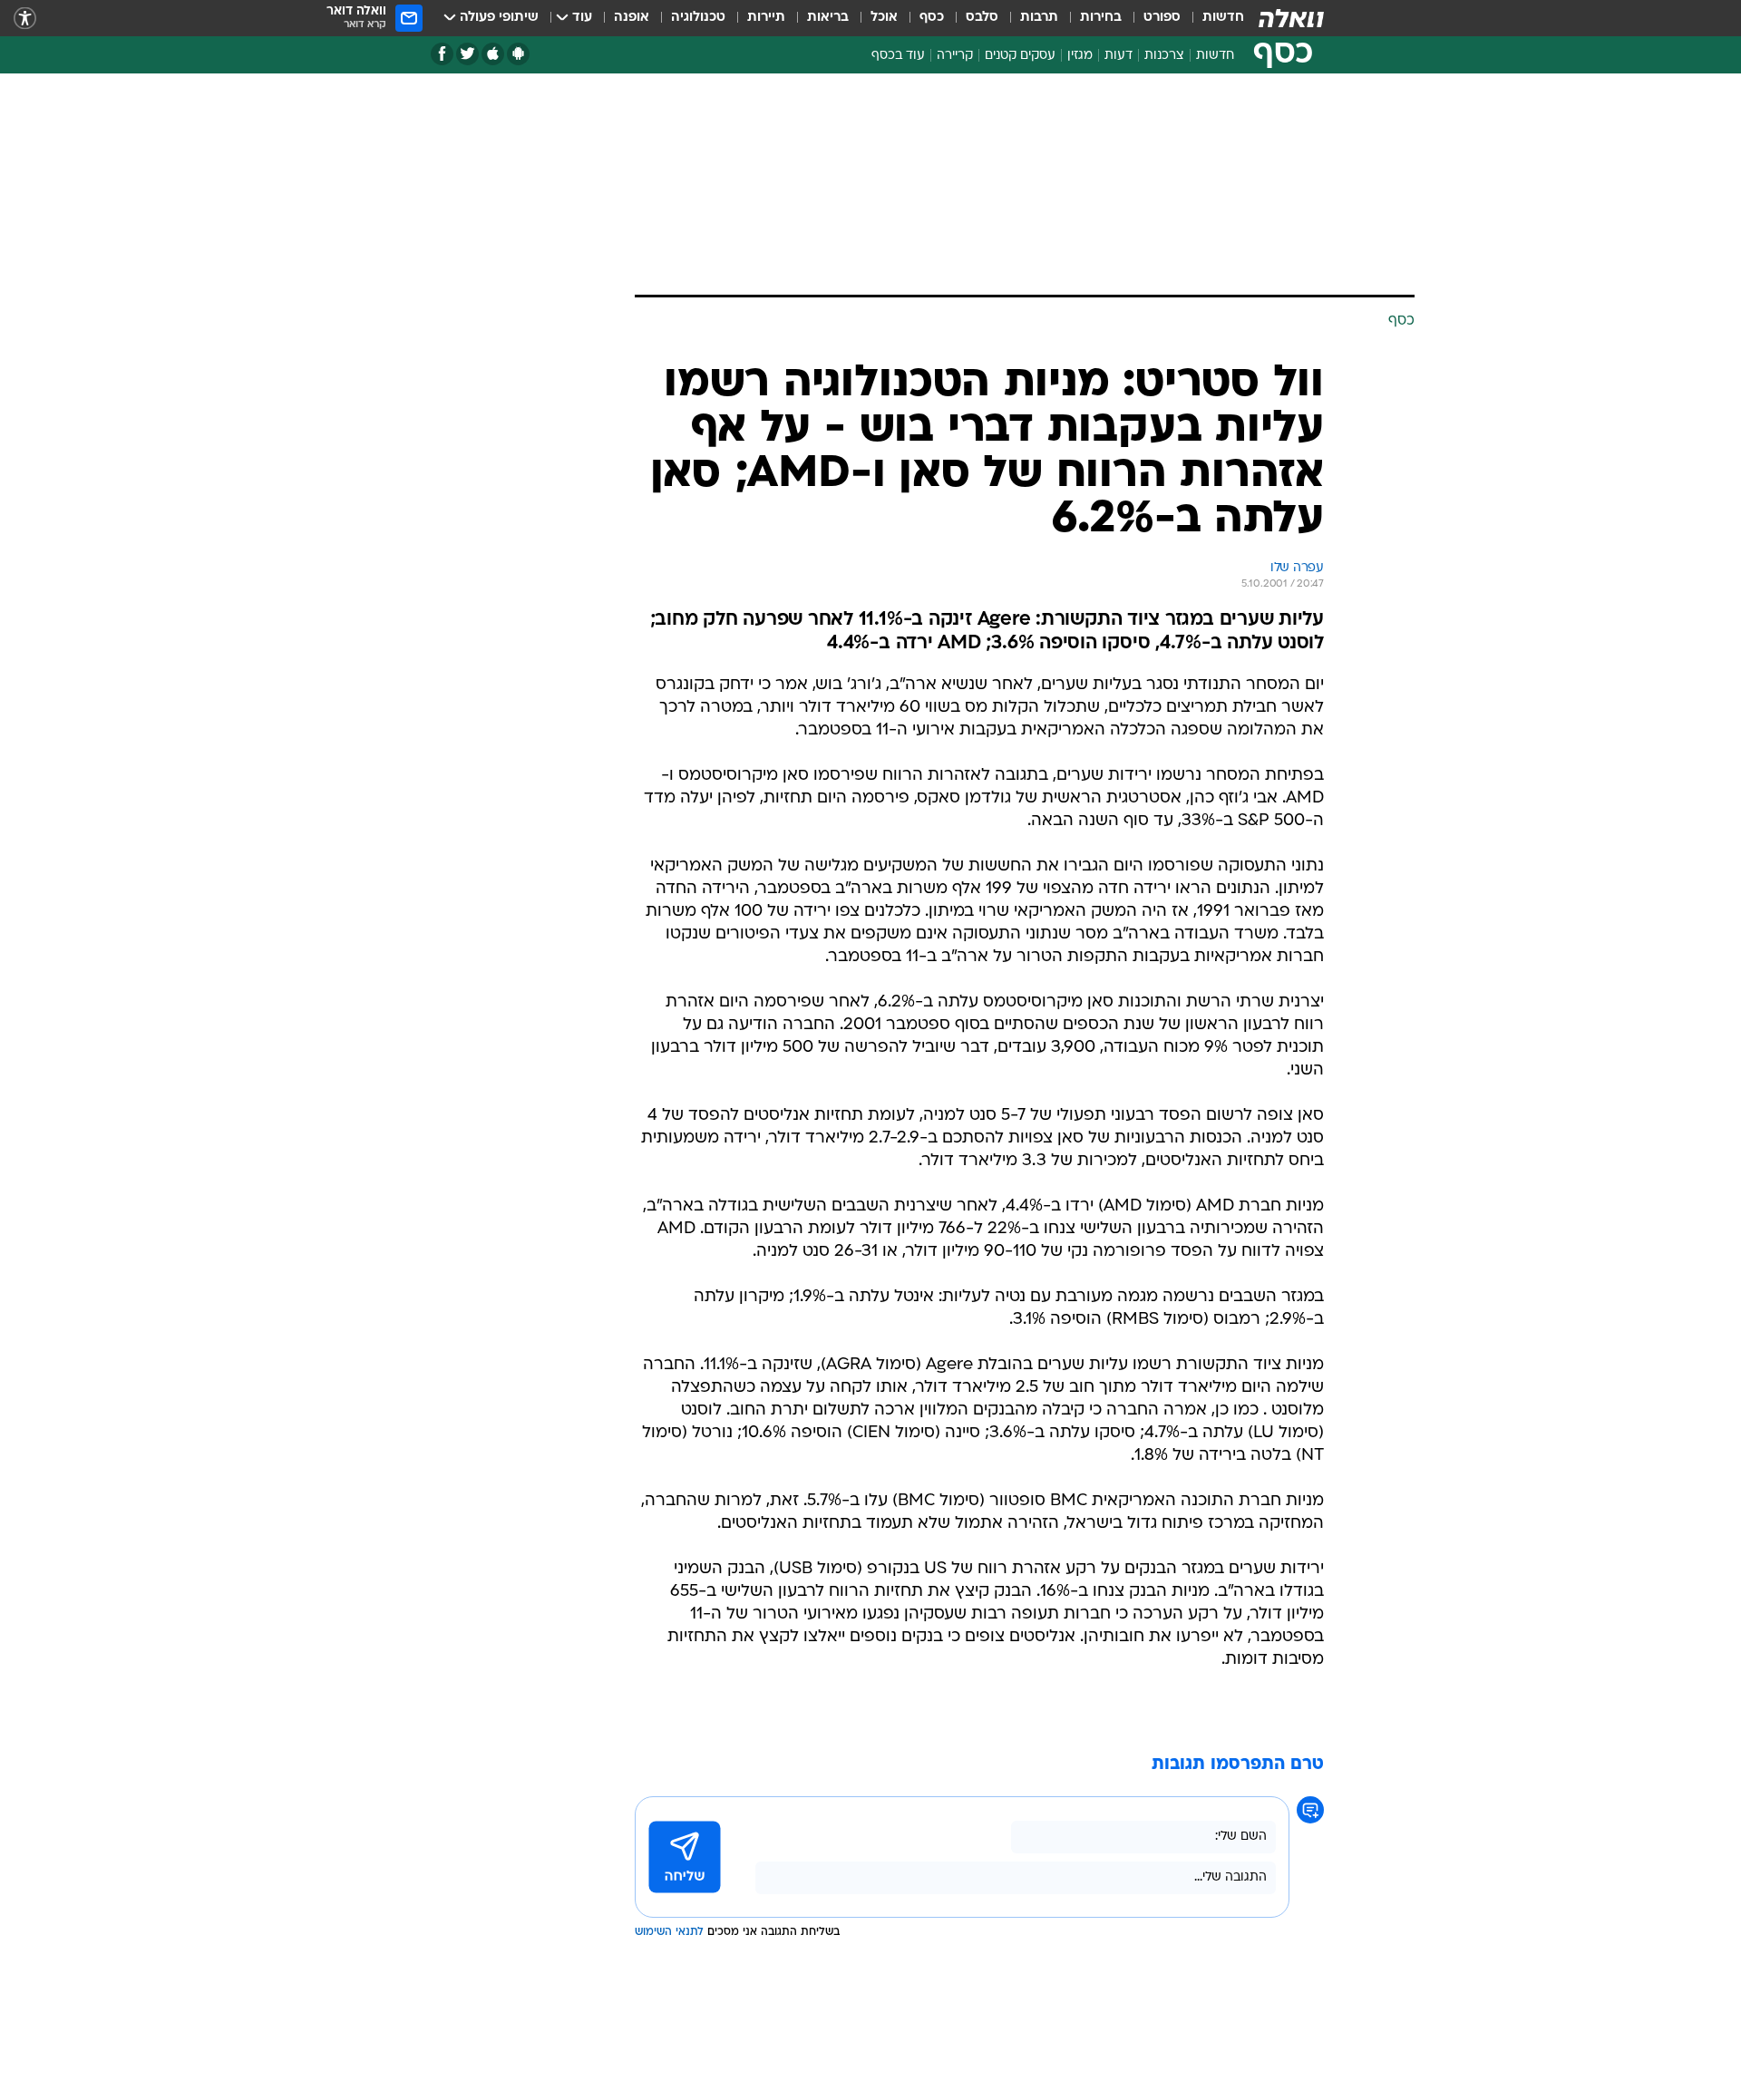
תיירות (766, 18)
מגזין (1080, 56)
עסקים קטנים (1020, 56)
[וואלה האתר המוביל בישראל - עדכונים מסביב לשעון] (1291, 18)
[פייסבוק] (442, 54)
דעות (1119, 56)
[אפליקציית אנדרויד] (518, 54)
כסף (932, 18)
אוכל (884, 18)
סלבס (982, 18)
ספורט (1162, 18)
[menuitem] (1212, 18)
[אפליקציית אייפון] (493, 54)
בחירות (1101, 18)
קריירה (955, 56)
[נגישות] (25, 19)
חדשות (1223, 18)
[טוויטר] (467, 54)
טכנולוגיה (698, 18)
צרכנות (1164, 56)
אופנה (632, 18)
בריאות (828, 18)
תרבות (1039, 18)
